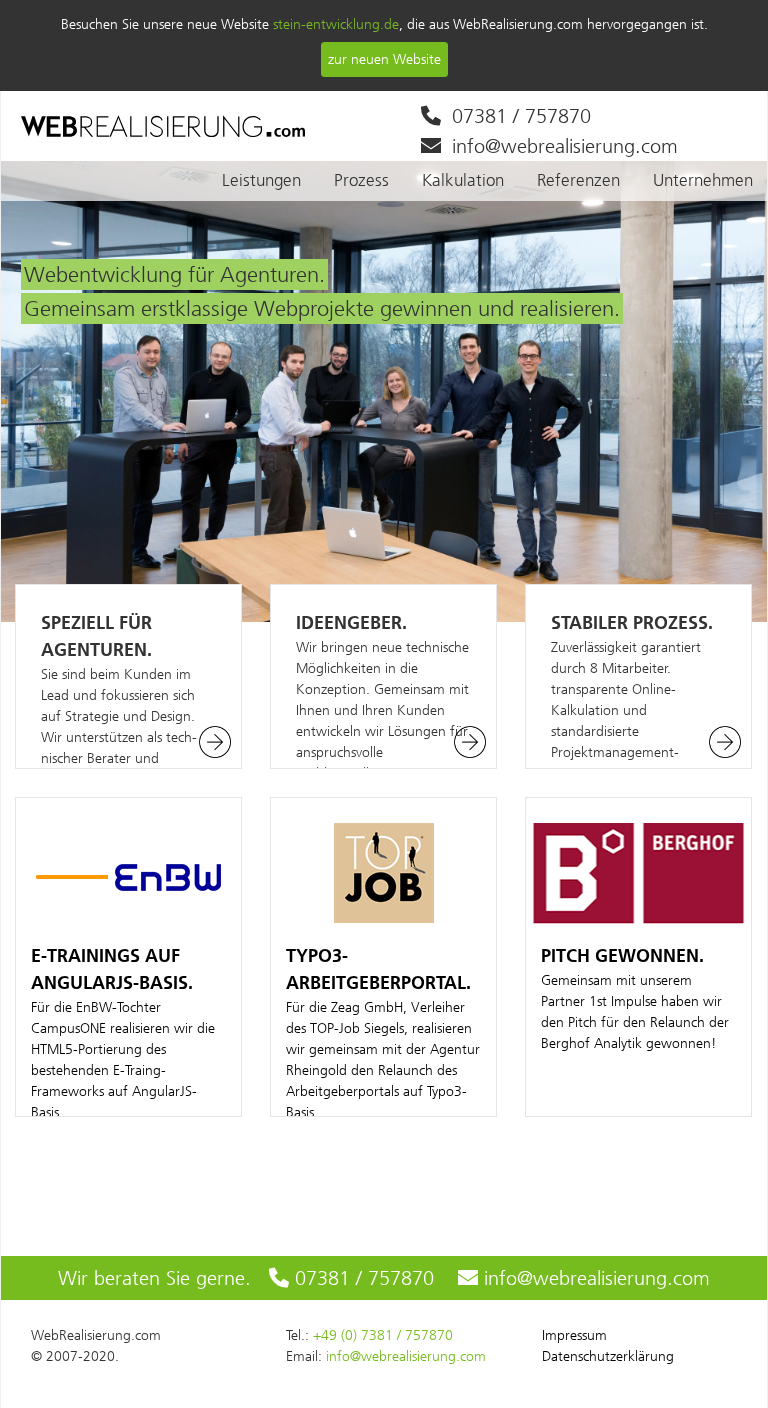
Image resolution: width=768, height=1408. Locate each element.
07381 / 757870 (518, 116)
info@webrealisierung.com (562, 146)
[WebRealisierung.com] (153, 150)
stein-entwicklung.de (336, 24)
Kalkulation (463, 180)
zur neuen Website (384, 59)
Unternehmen (703, 180)
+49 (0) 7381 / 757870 (383, 1335)
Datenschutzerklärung (608, 1356)
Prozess (361, 180)
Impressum (574, 1335)
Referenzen (578, 180)
